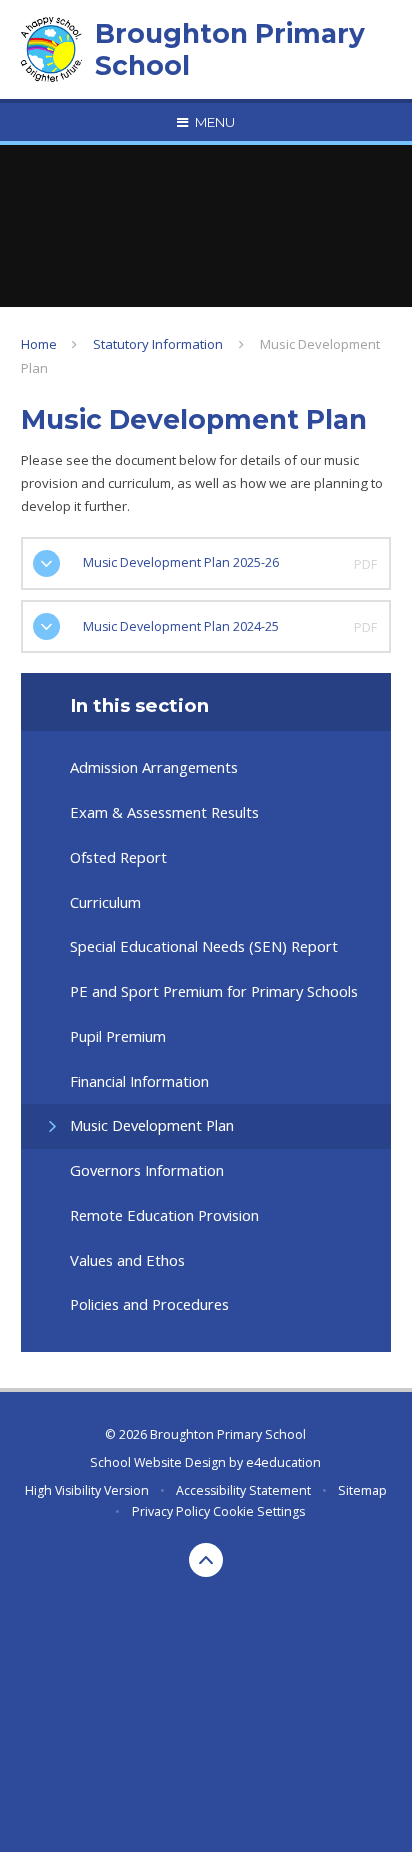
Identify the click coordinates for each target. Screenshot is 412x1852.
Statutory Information (158, 344)
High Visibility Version (87, 1490)
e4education (283, 1462)
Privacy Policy (171, 1511)
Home (39, 344)
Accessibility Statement (243, 1490)
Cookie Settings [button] (259, 1511)
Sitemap (362, 1490)
